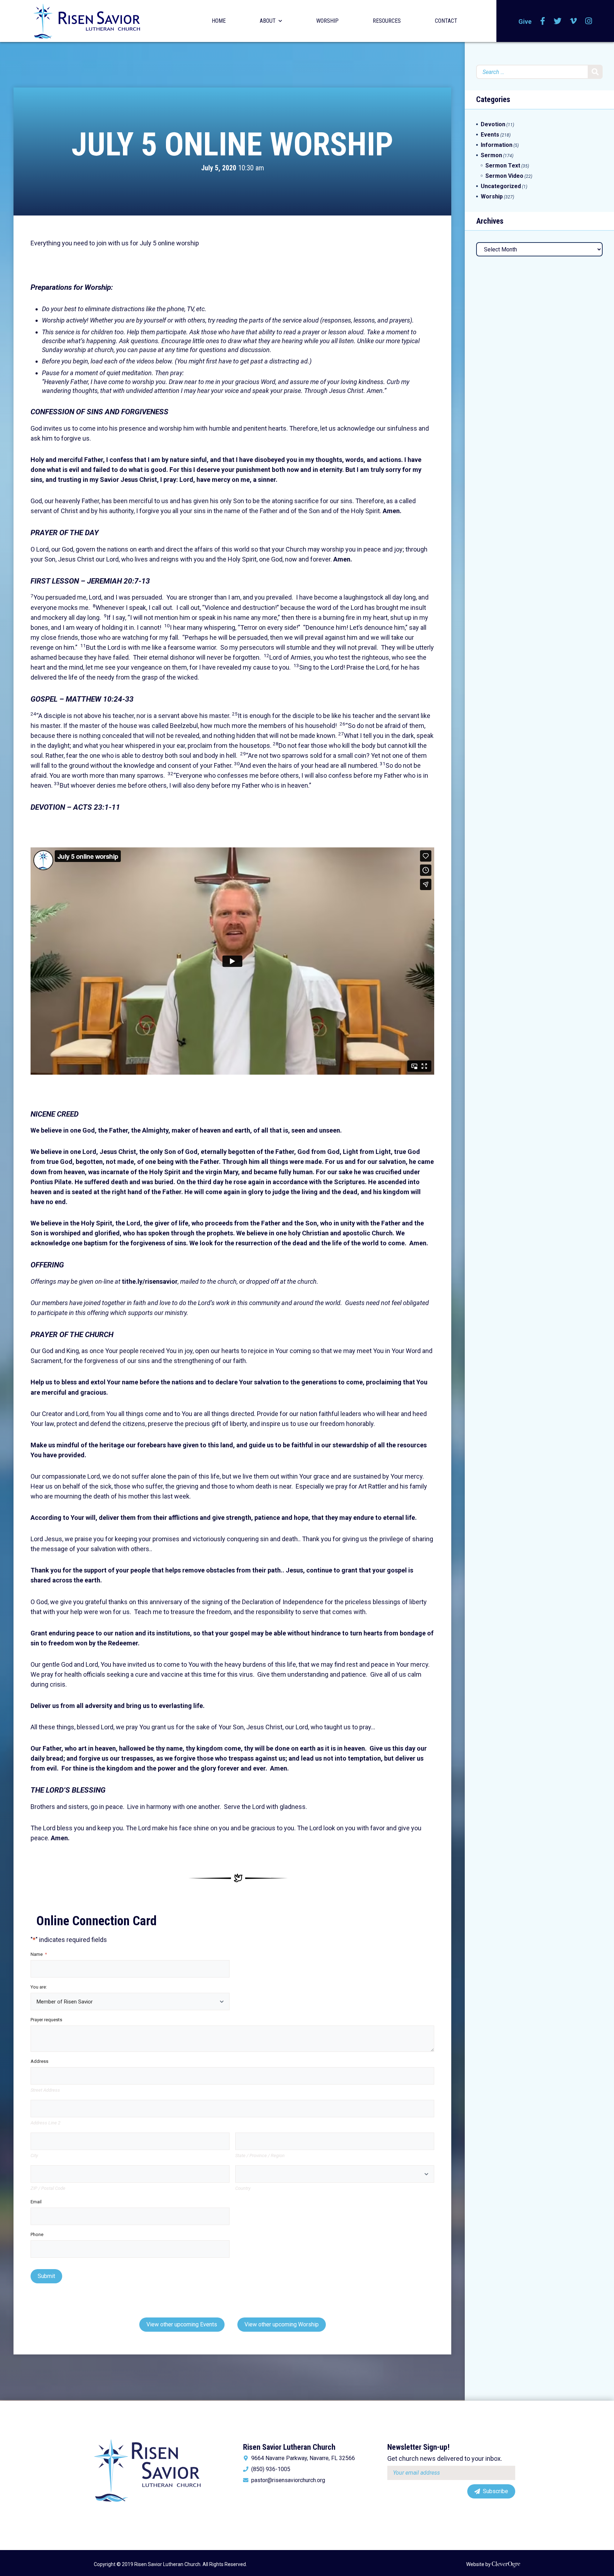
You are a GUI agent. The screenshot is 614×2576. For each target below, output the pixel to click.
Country (243, 2188)
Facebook (543, 21)
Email (36, 2202)
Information (497, 145)
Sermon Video (504, 176)
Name (39, 1954)
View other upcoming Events (182, 2324)
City (34, 2155)
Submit (46, 2276)
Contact (446, 21)
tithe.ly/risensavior (150, 1281)
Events (490, 135)
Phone (37, 2234)
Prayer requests (46, 2020)
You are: (39, 1987)
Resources (387, 21)
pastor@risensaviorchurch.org (288, 2480)
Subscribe (495, 2491)
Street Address (45, 2090)
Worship (327, 21)
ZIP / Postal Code (48, 2188)
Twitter (558, 21)
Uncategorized (501, 186)
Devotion (493, 124)
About (268, 21)
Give (525, 22)
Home (219, 21)
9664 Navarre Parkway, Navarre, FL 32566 (303, 2458)
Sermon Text (503, 166)
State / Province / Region (260, 2155)
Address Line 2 (45, 2123)
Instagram (589, 21)
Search (595, 72)
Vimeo (573, 21)
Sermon (491, 155)
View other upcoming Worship (282, 2324)
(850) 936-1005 (271, 2469)
